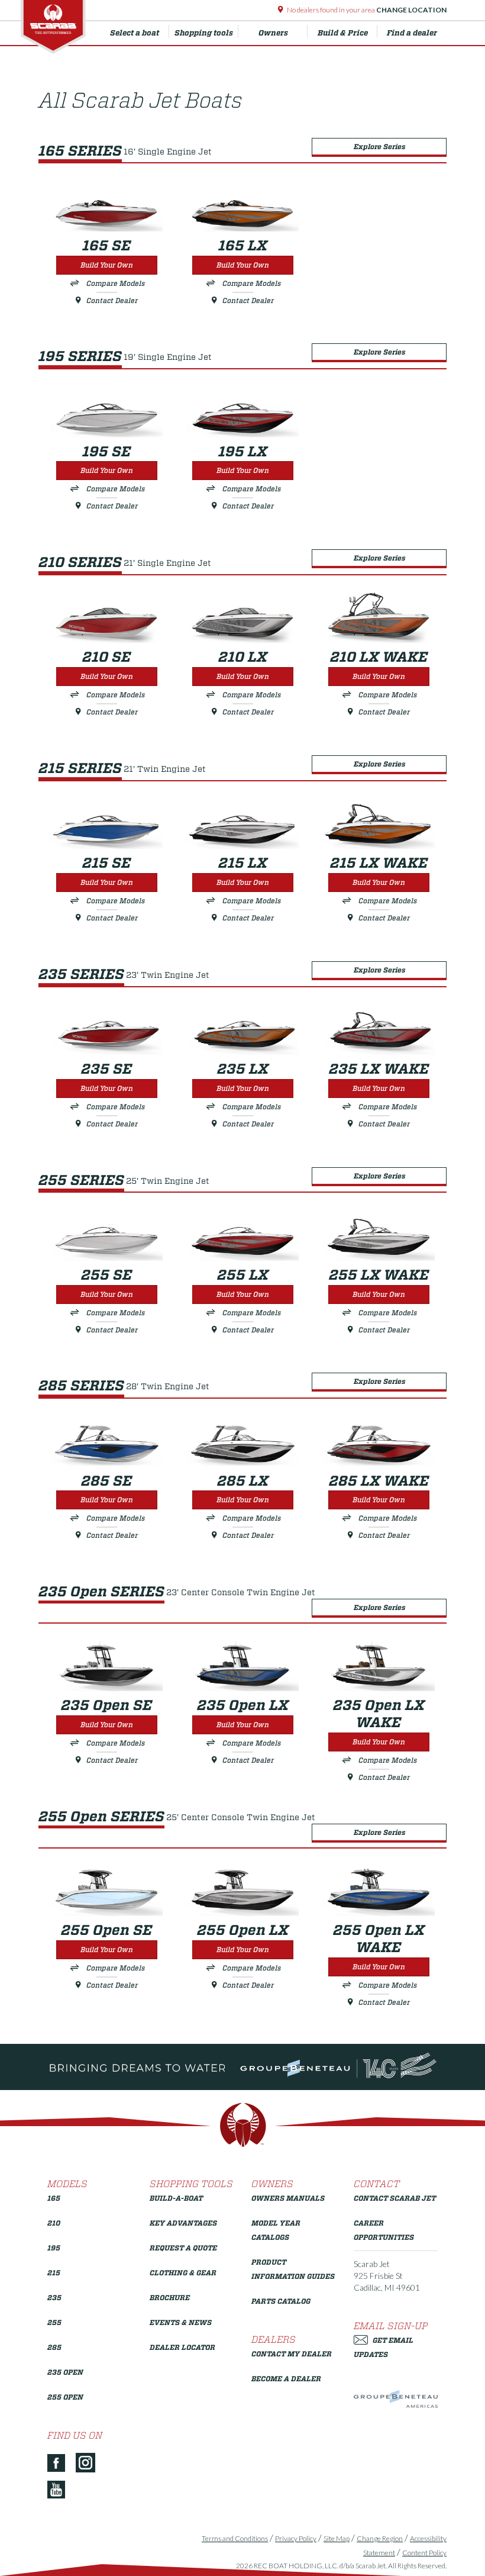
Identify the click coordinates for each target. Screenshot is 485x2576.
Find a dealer (412, 33)
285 (54, 2347)
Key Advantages (183, 2223)
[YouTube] (61, 2490)
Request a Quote (183, 2248)
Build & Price (343, 33)
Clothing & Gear (183, 2273)
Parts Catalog (281, 2301)
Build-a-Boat (176, 2198)
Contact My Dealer (292, 2354)
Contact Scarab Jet (395, 2198)
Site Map (337, 2538)
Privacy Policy (296, 2538)
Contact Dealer (112, 300)
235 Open (65, 2372)
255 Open (65, 2397)
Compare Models (116, 283)
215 (54, 2273)
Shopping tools (204, 33)
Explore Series (379, 146)
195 (54, 2248)
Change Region (380, 2538)
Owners (273, 33)
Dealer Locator (182, 2347)
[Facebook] (61, 2464)
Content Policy (424, 2553)
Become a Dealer (286, 2379)
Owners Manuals (288, 2198)
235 (54, 2298)
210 (54, 2223)
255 (54, 2322)
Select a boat (135, 33)
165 (54, 2198)
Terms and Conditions (235, 2538)
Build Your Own (107, 265)
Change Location (411, 10)
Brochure (170, 2298)
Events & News (181, 2322)
